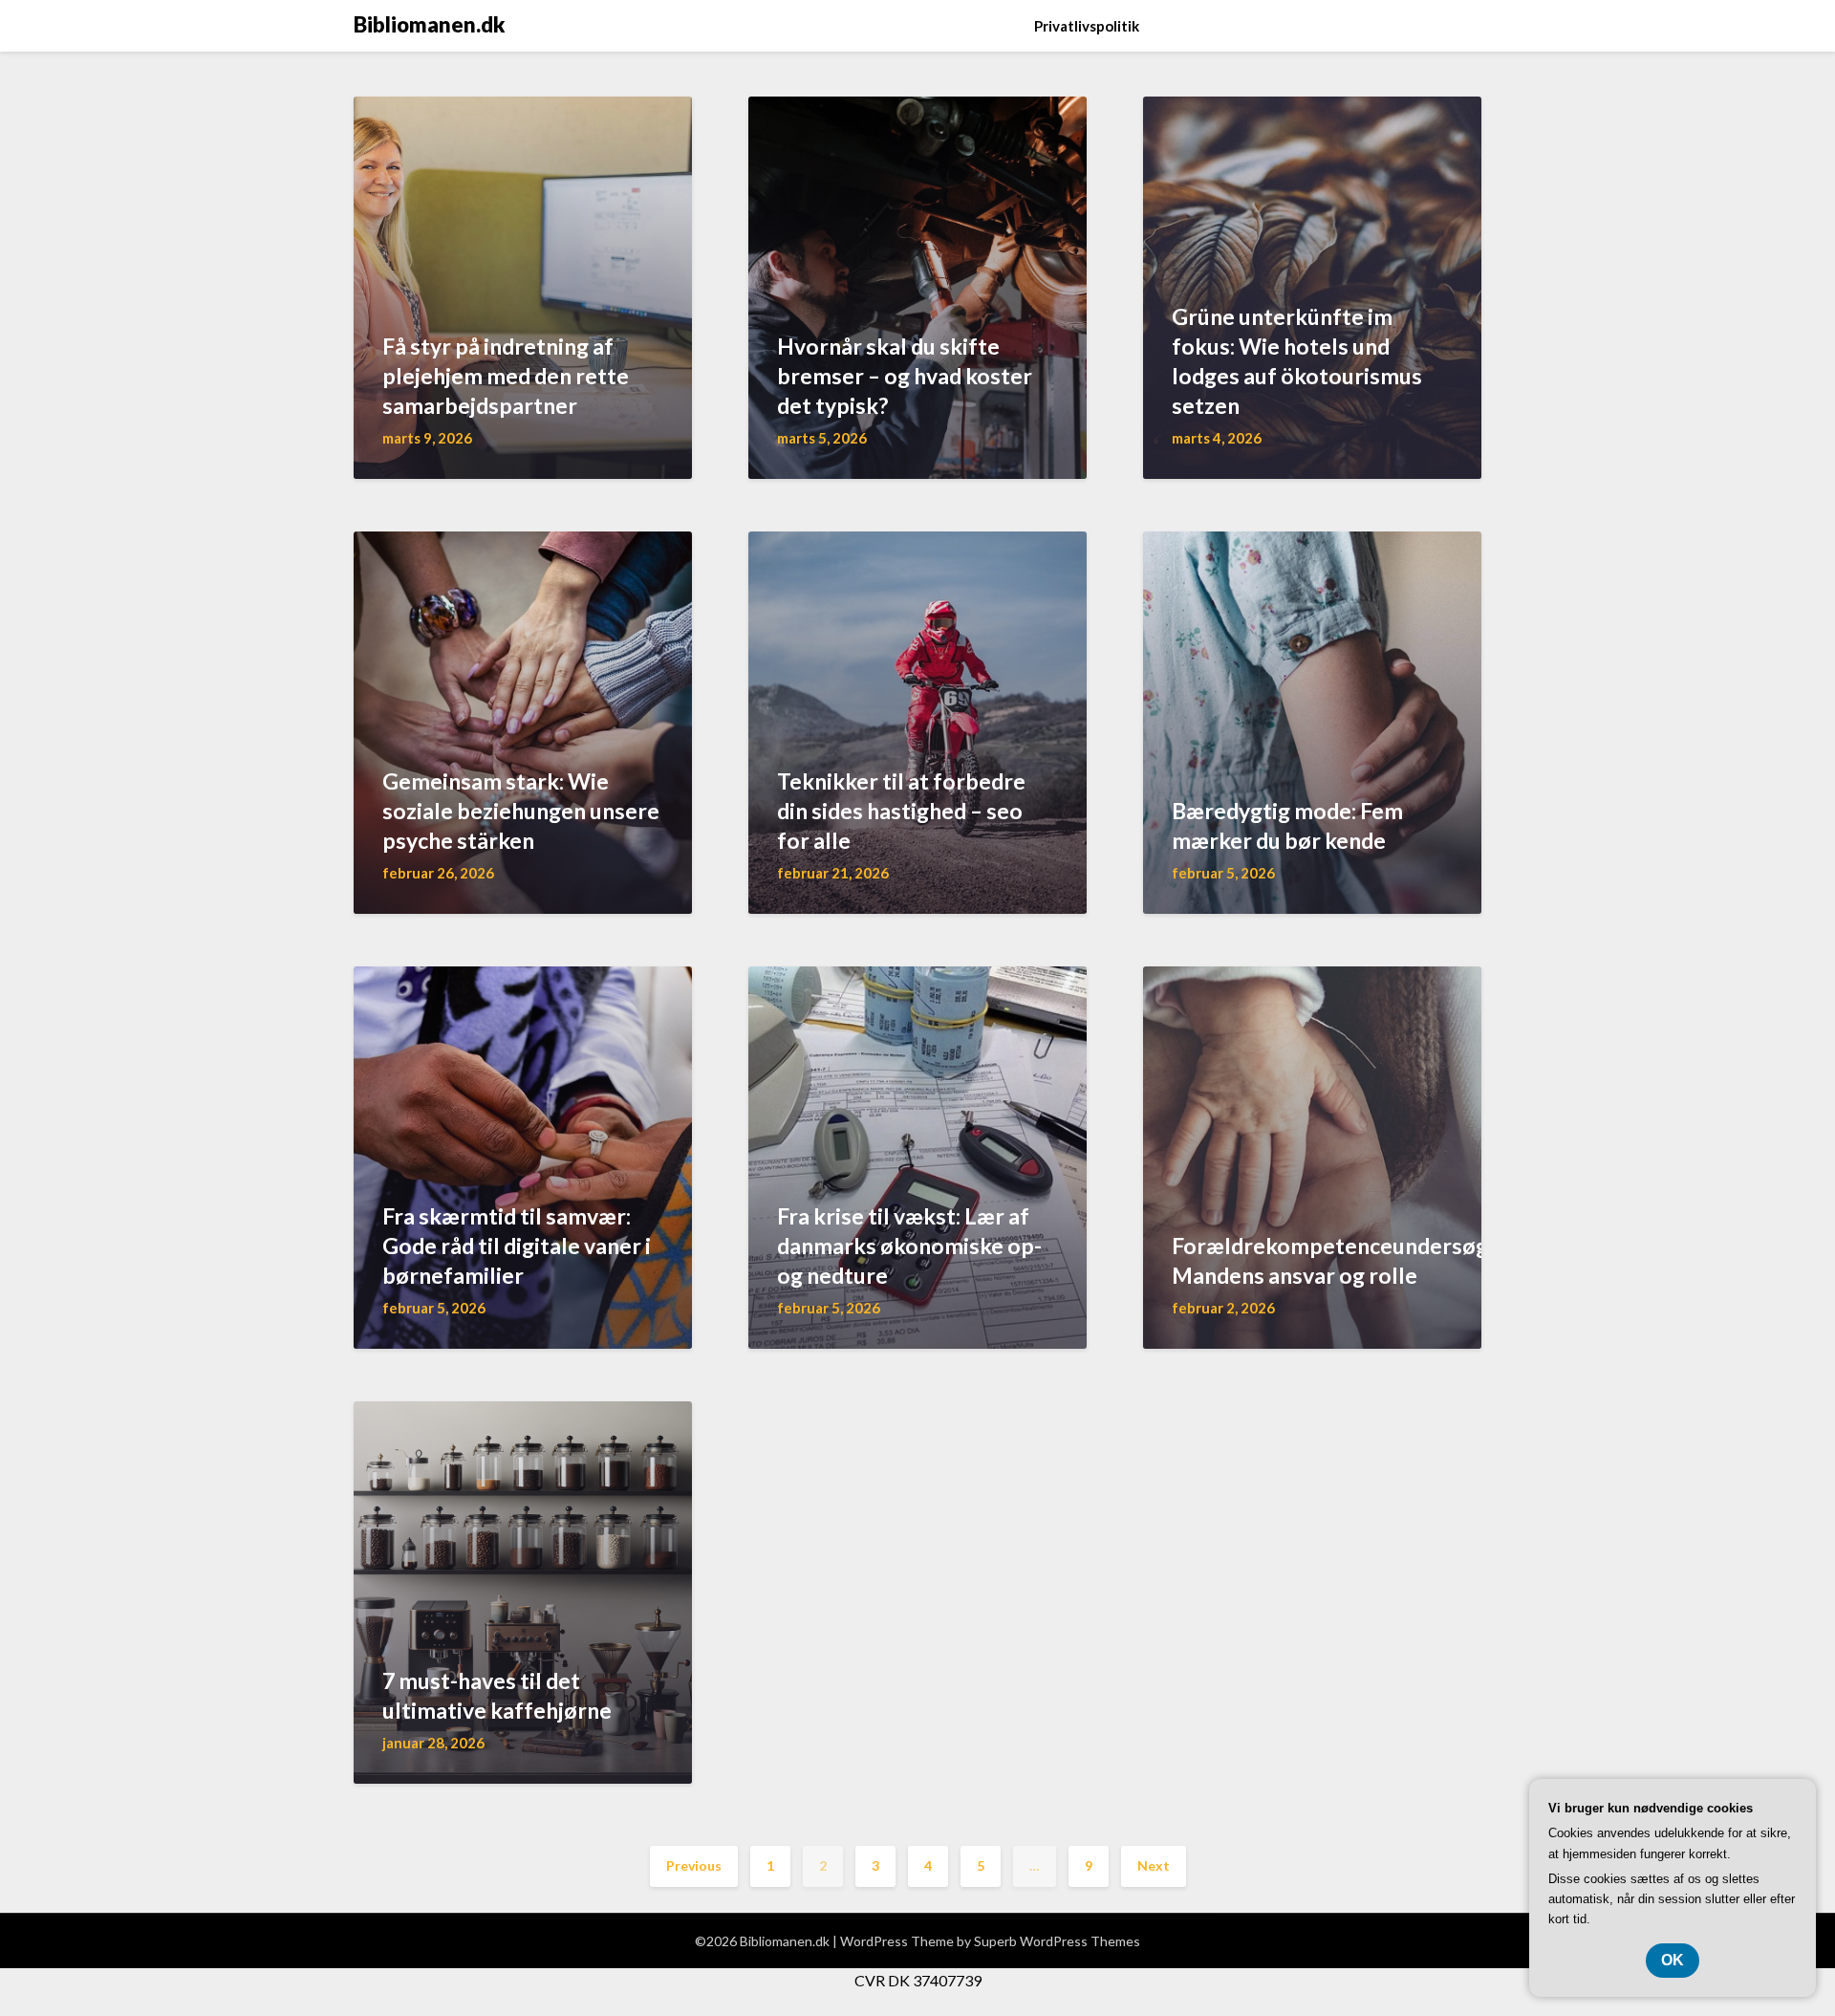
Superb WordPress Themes (1057, 1941)
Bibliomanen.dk (429, 24)
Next (1154, 1865)
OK (1673, 1960)
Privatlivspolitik (1087, 26)
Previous (694, 1865)
